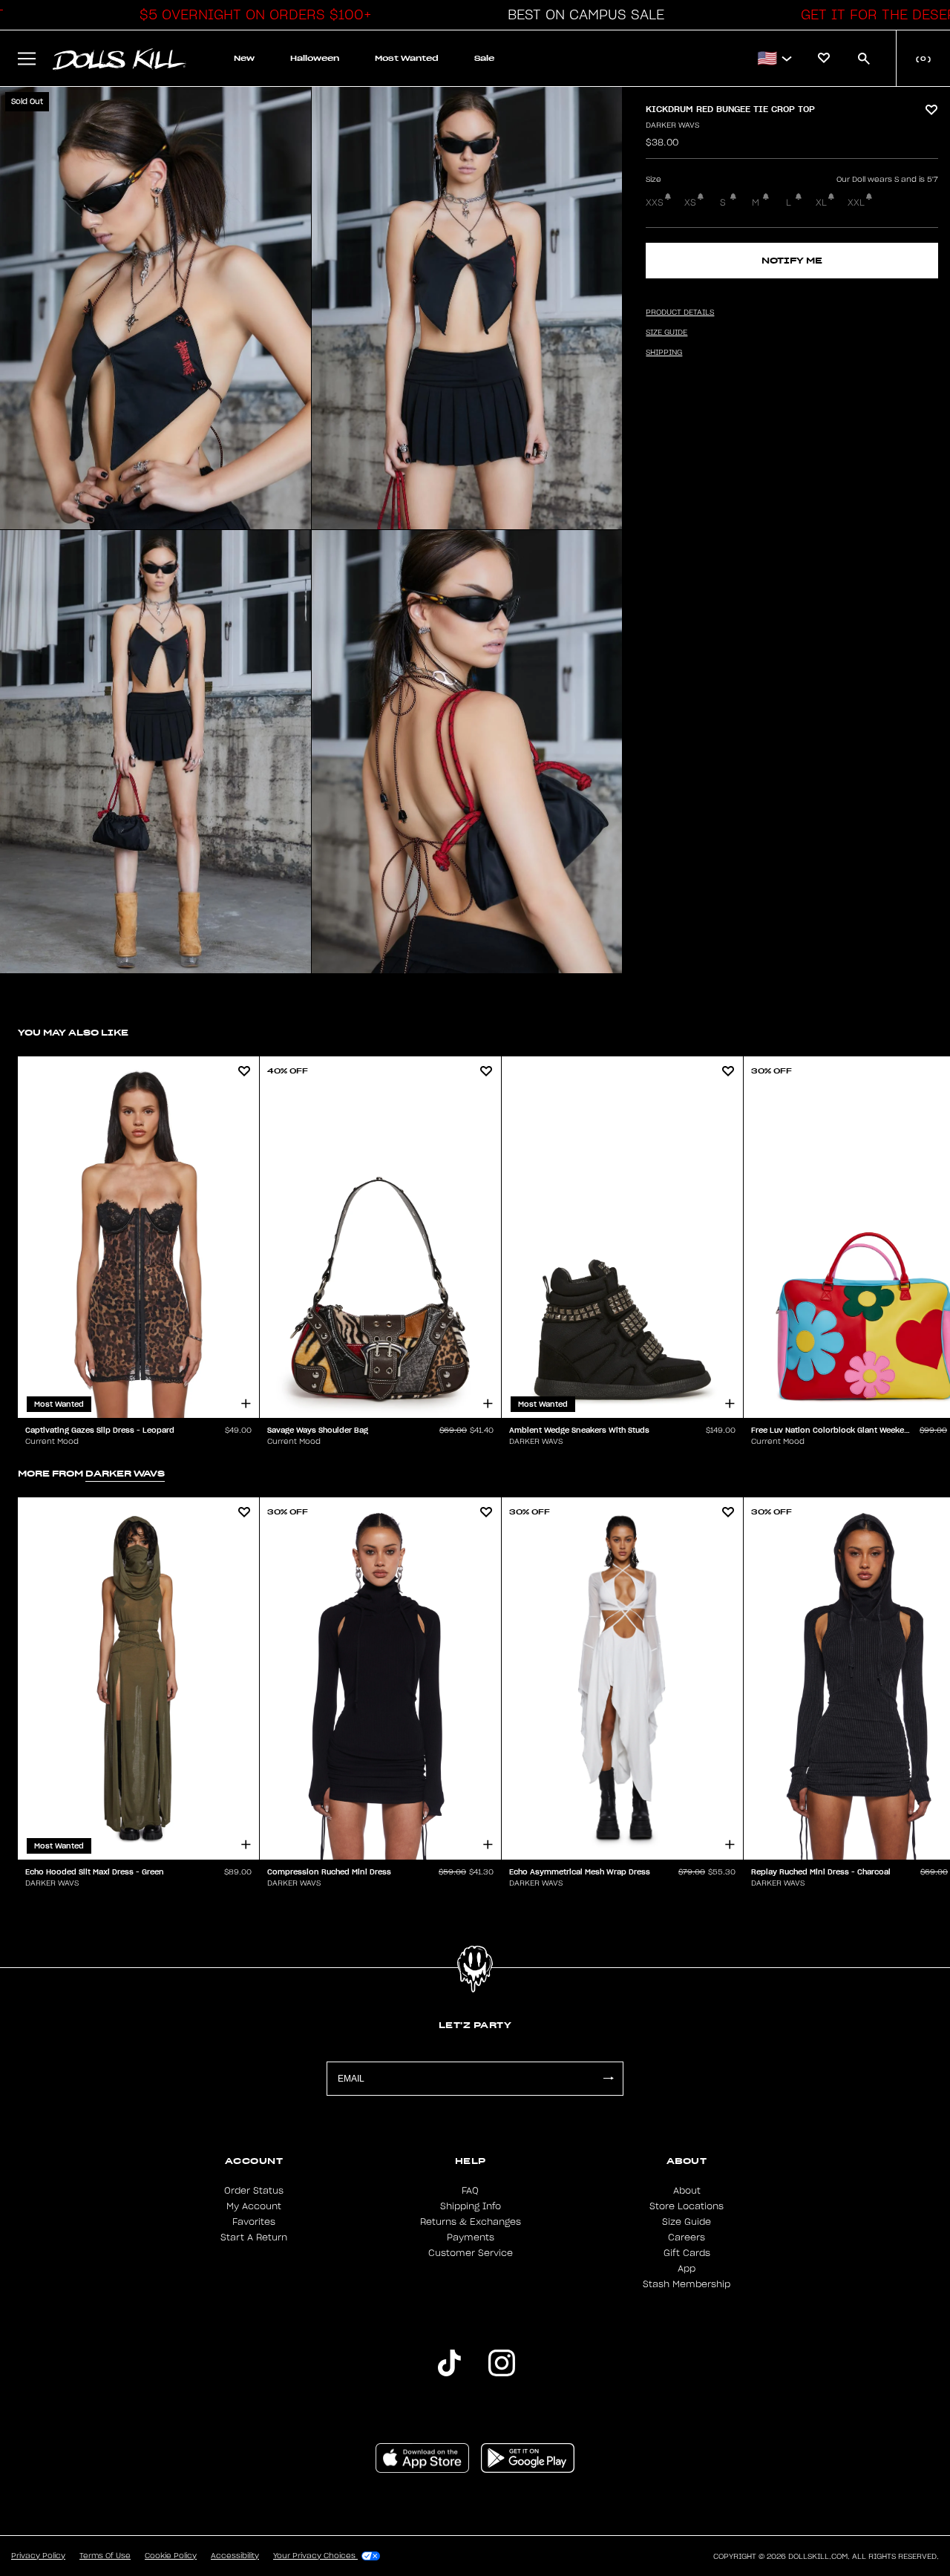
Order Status (254, 2191)
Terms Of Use (105, 2556)
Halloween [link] (315, 58)
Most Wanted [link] (407, 58)
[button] (252, 15)
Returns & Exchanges (471, 2222)
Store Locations (687, 2206)
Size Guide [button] (666, 333)
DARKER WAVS (672, 125)
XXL (856, 203)
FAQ (470, 2191)
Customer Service (471, 2253)
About (687, 2191)
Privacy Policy (38, 2556)
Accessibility (235, 2556)
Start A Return (254, 2237)
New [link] (244, 58)
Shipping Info (471, 2206)
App (687, 2269)
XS (690, 203)
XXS (655, 203)
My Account (254, 2206)
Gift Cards (687, 2253)
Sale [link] (484, 58)
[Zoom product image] (155, 308)
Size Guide (687, 2222)
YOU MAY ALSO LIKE (73, 1032)
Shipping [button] (664, 353)
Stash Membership (687, 2284)
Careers (687, 2237)
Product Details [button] (680, 313)
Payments (471, 2237)
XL (821, 203)
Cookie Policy (171, 2556)
